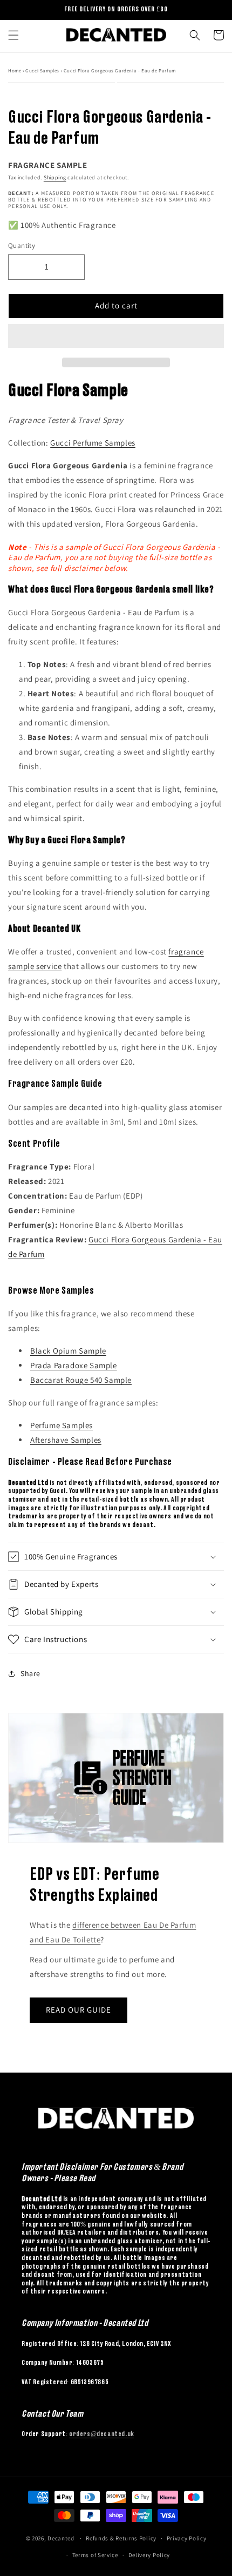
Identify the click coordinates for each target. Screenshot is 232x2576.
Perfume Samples (62, 1425)
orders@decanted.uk (102, 2434)
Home (15, 71)
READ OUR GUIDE (79, 2010)
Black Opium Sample (68, 1351)
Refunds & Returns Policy (121, 2538)
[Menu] (13, 35)
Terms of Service (95, 2555)
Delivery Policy (149, 2555)
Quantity (22, 246)
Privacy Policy (187, 2538)
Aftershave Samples (66, 1440)
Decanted (61, 2538)
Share (30, 1673)
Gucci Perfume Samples (93, 443)
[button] (116, 337)
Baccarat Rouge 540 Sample (81, 1380)
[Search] (195, 35)
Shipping (55, 177)
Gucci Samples (43, 71)
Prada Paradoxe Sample (74, 1365)
